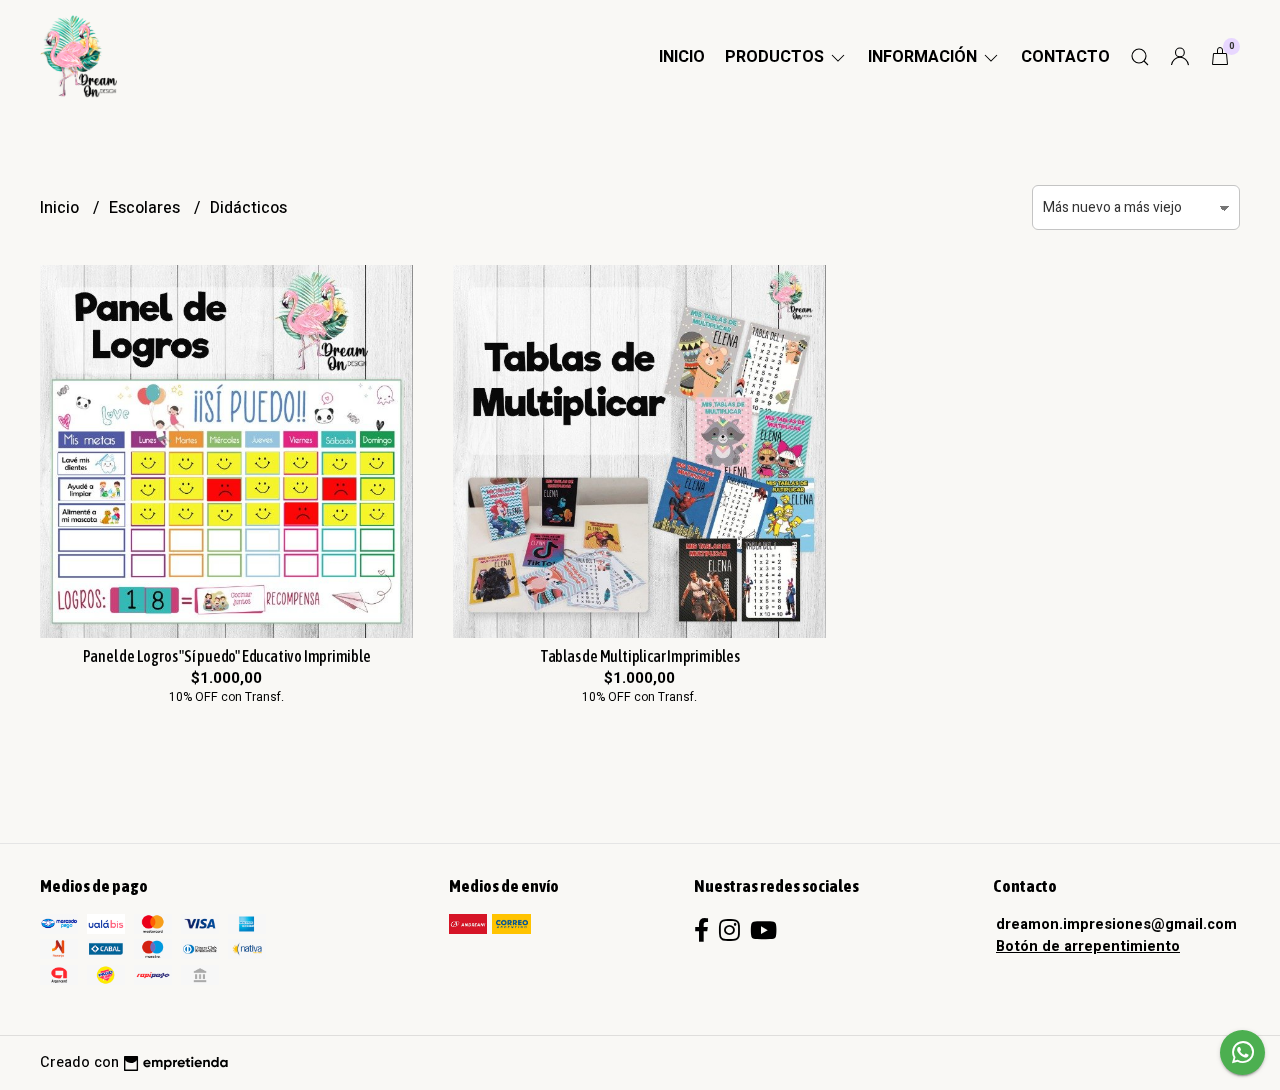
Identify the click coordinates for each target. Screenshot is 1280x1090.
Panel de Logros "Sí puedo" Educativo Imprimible (227, 656)
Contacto (1065, 57)
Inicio (682, 57)
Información (924, 57)
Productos (776, 57)
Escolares (146, 208)
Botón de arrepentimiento (1088, 946)
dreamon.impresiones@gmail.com (1116, 924)
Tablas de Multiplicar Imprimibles (640, 656)
